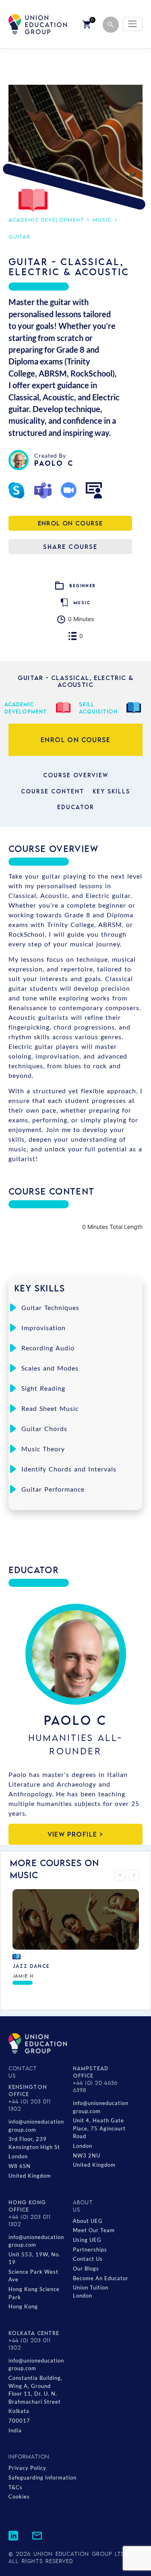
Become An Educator (101, 2278)
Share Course (70, 546)
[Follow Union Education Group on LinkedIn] (13, 2535)
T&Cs (16, 2487)
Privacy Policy (27, 2468)
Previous (120, 1875)
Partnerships (90, 2250)
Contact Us (88, 2259)
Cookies (19, 2496)
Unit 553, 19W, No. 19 (34, 2258)
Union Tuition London (91, 2291)
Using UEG (87, 2240)
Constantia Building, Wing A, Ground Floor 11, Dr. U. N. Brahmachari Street (35, 2390)
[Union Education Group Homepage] (38, 24)
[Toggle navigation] (133, 24)
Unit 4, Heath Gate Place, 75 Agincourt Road (99, 2128)
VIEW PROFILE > (76, 1834)
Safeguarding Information (42, 2478)
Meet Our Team (94, 2230)
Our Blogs (86, 2268)
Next (134, 1875)
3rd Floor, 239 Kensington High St (34, 2143)
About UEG (88, 2221)
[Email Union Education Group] (37, 2535)
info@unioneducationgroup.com (36, 2126)
